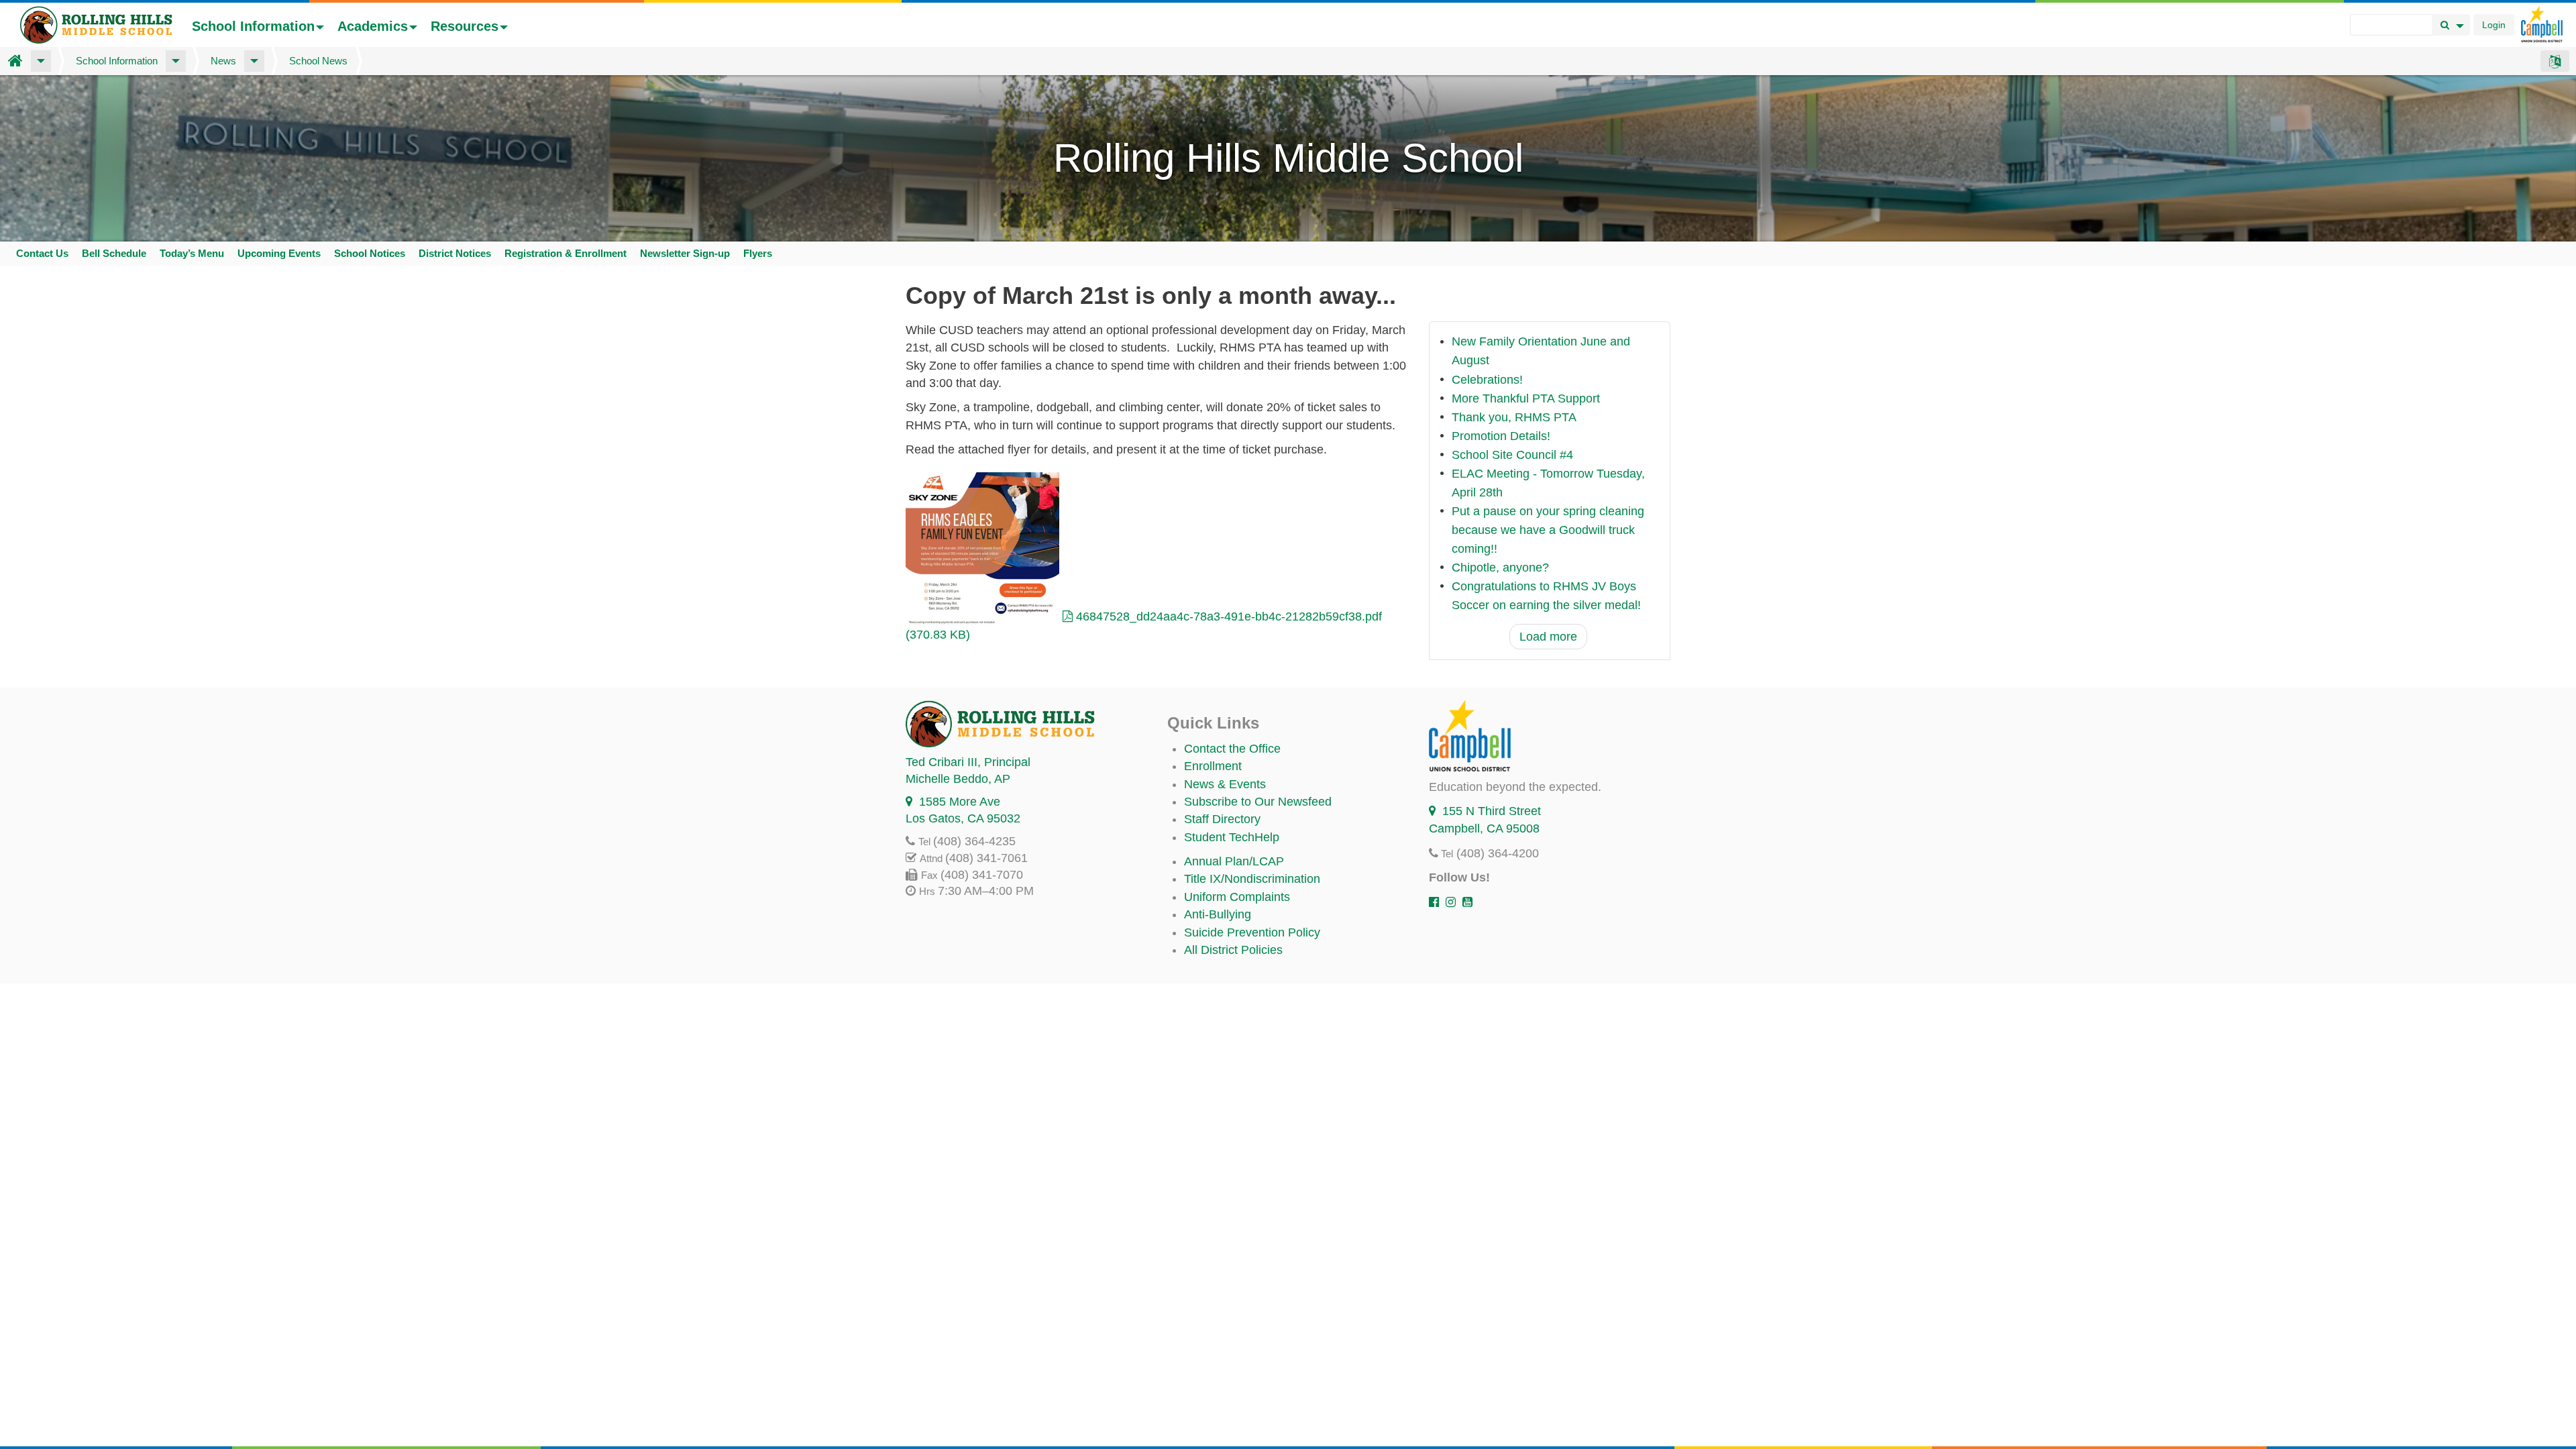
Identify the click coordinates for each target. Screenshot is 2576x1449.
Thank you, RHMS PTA (1514, 417)
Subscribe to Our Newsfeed (1258, 802)
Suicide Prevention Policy (1252, 932)
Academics (373, 26)
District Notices (455, 253)
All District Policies (1233, 950)
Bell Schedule (114, 253)
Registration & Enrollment (566, 253)
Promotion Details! (1501, 436)
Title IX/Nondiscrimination (1252, 879)
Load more (1548, 637)
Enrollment (1213, 766)
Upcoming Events (279, 253)
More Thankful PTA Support (1526, 398)
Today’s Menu (192, 253)
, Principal (968, 762)
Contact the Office (1232, 749)
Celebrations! (1487, 380)
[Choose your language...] (2555, 61)
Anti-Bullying (1218, 914)
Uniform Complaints (1237, 897)
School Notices (370, 253)
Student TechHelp (1232, 837)
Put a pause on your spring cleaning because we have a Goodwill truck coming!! (1548, 530)
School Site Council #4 (1512, 455)
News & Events (1225, 784)
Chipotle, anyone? (1500, 568)
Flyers (758, 253)
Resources (465, 26)
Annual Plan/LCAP (1234, 861)
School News (318, 61)
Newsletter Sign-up (685, 253)
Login (2494, 25)
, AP (958, 779)
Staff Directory (1222, 819)
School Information (253, 26)
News (223, 61)
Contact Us (42, 253)
